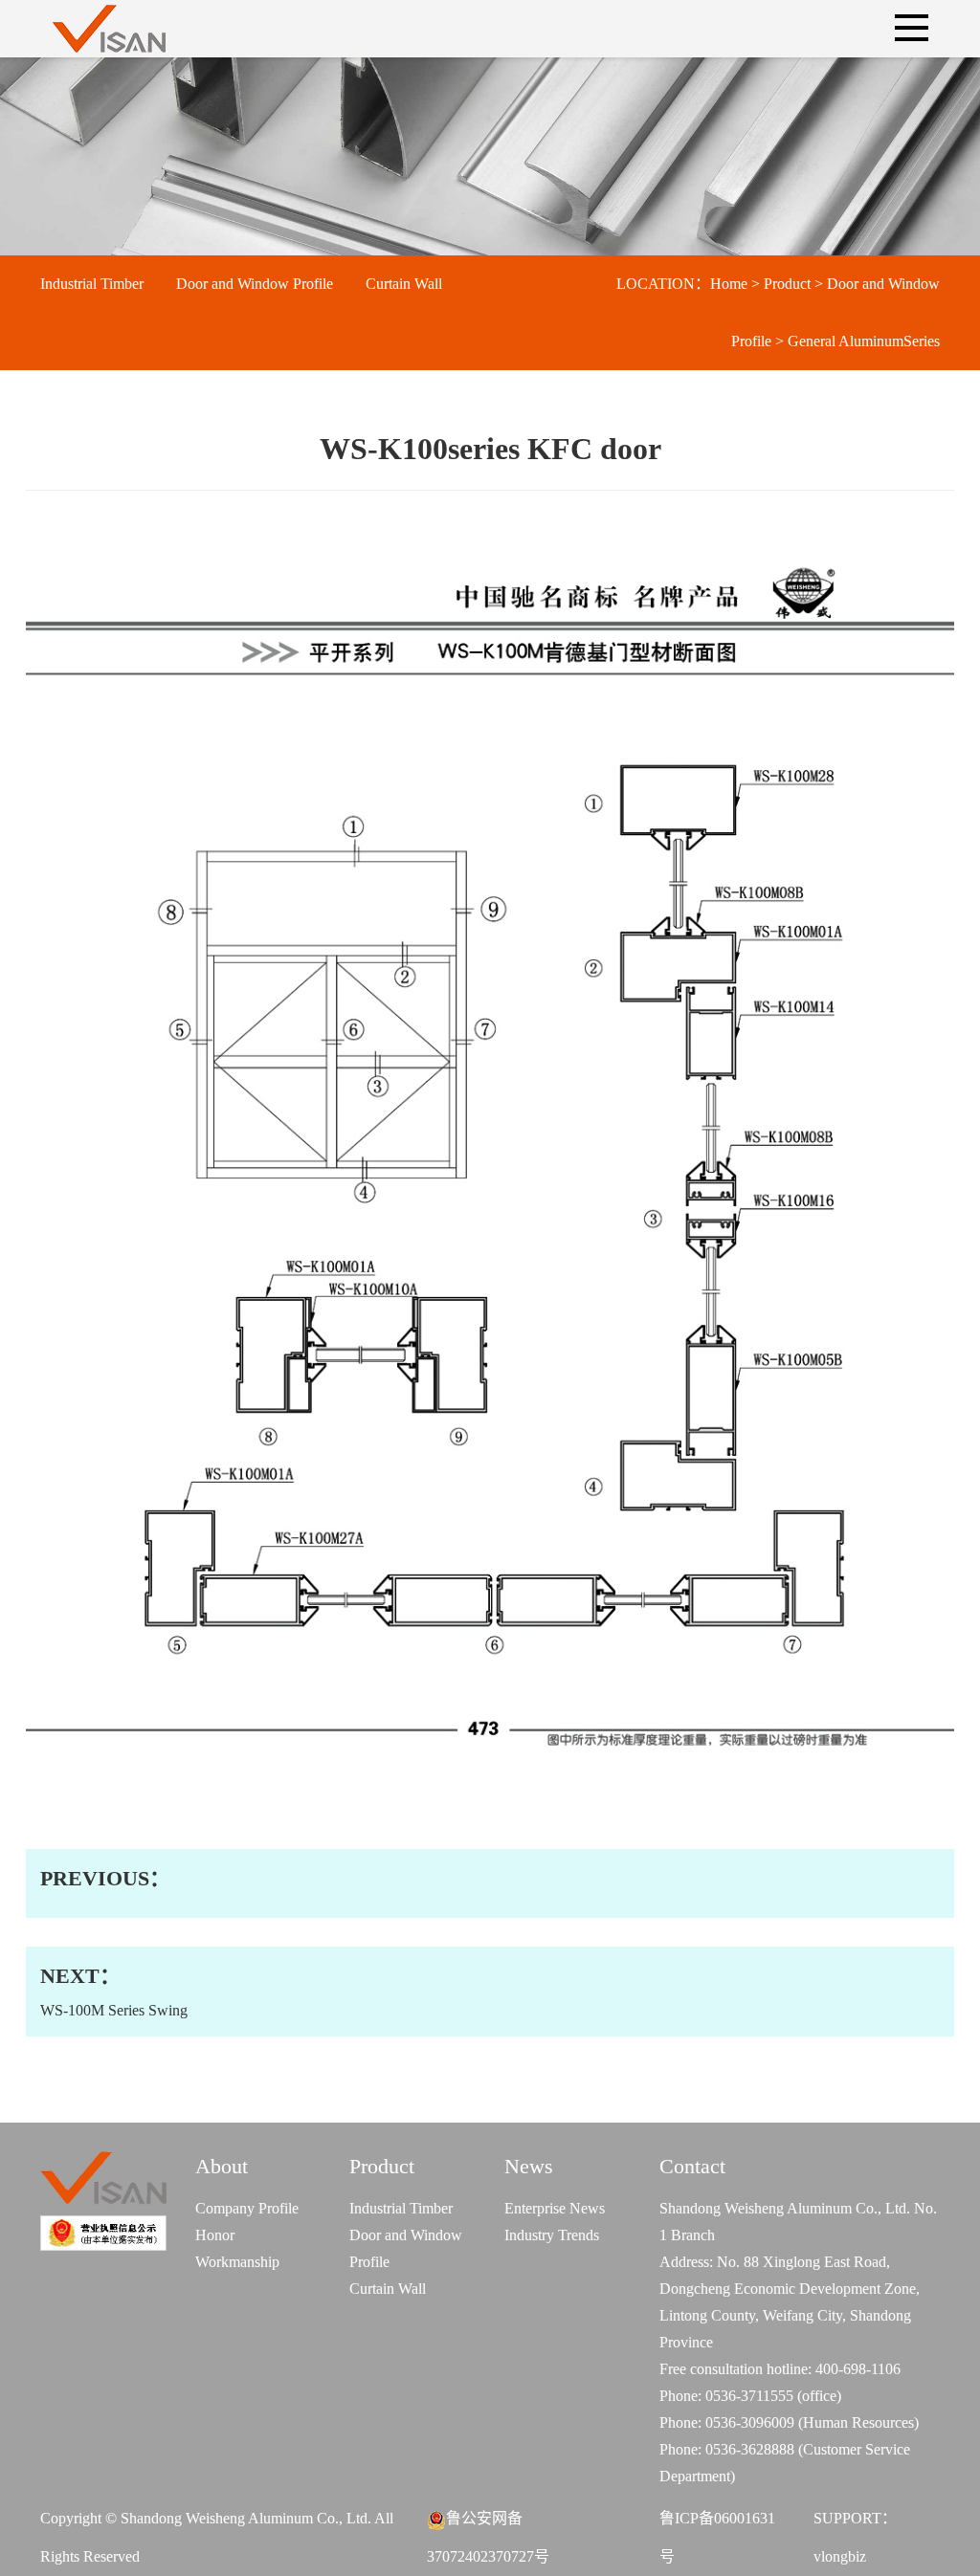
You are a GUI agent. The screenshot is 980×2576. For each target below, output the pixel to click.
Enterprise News (555, 2208)
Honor (215, 2235)
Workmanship (237, 2262)
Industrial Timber (92, 284)
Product (787, 284)
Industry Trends (552, 2235)
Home (729, 284)
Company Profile (247, 2208)
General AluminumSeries (864, 341)
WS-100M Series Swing (114, 1991)
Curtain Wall (404, 284)
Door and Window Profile (255, 284)
